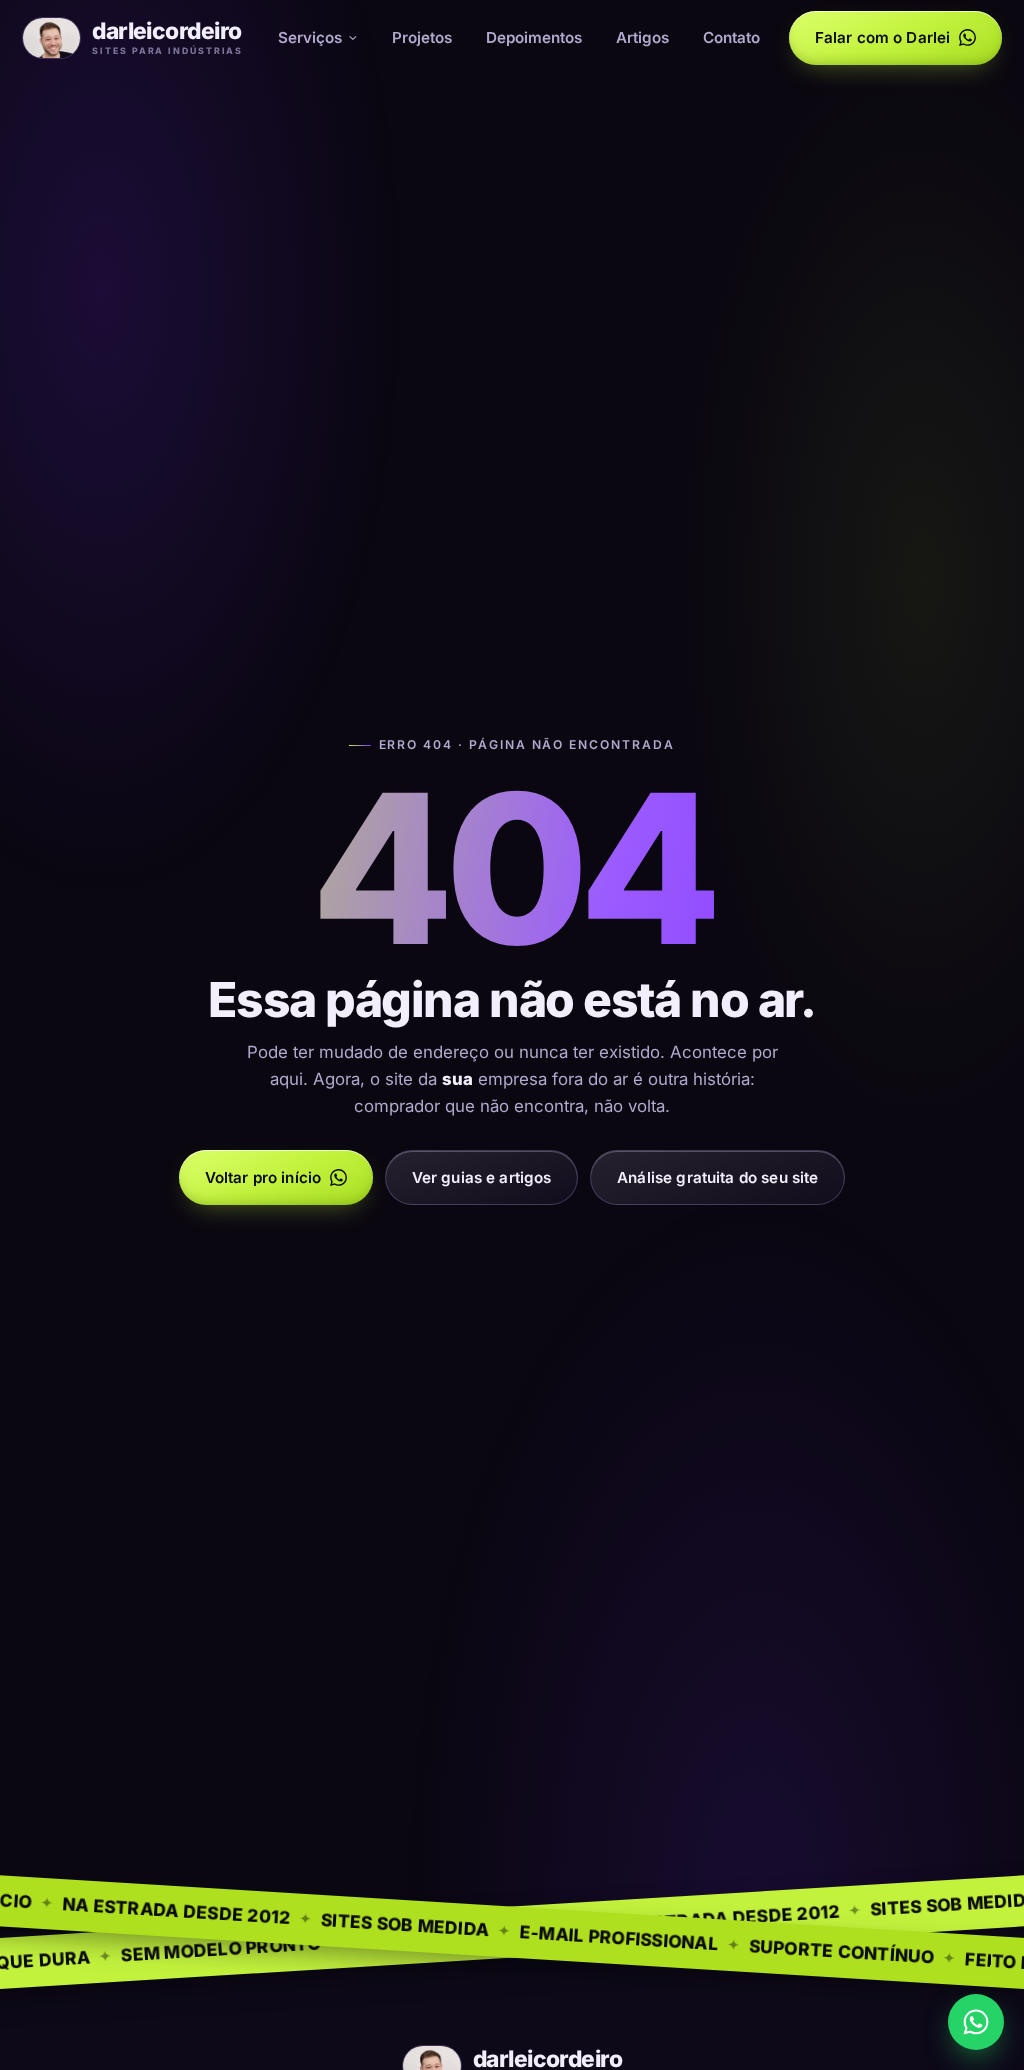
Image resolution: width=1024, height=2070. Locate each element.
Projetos (422, 37)
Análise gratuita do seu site (717, 1177)
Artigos (642, 37)
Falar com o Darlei (883, 37)
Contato (731, 37)
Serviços (310, 37)
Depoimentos (534, 37)
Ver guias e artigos (482, 1177)
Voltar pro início (263, 1177)
